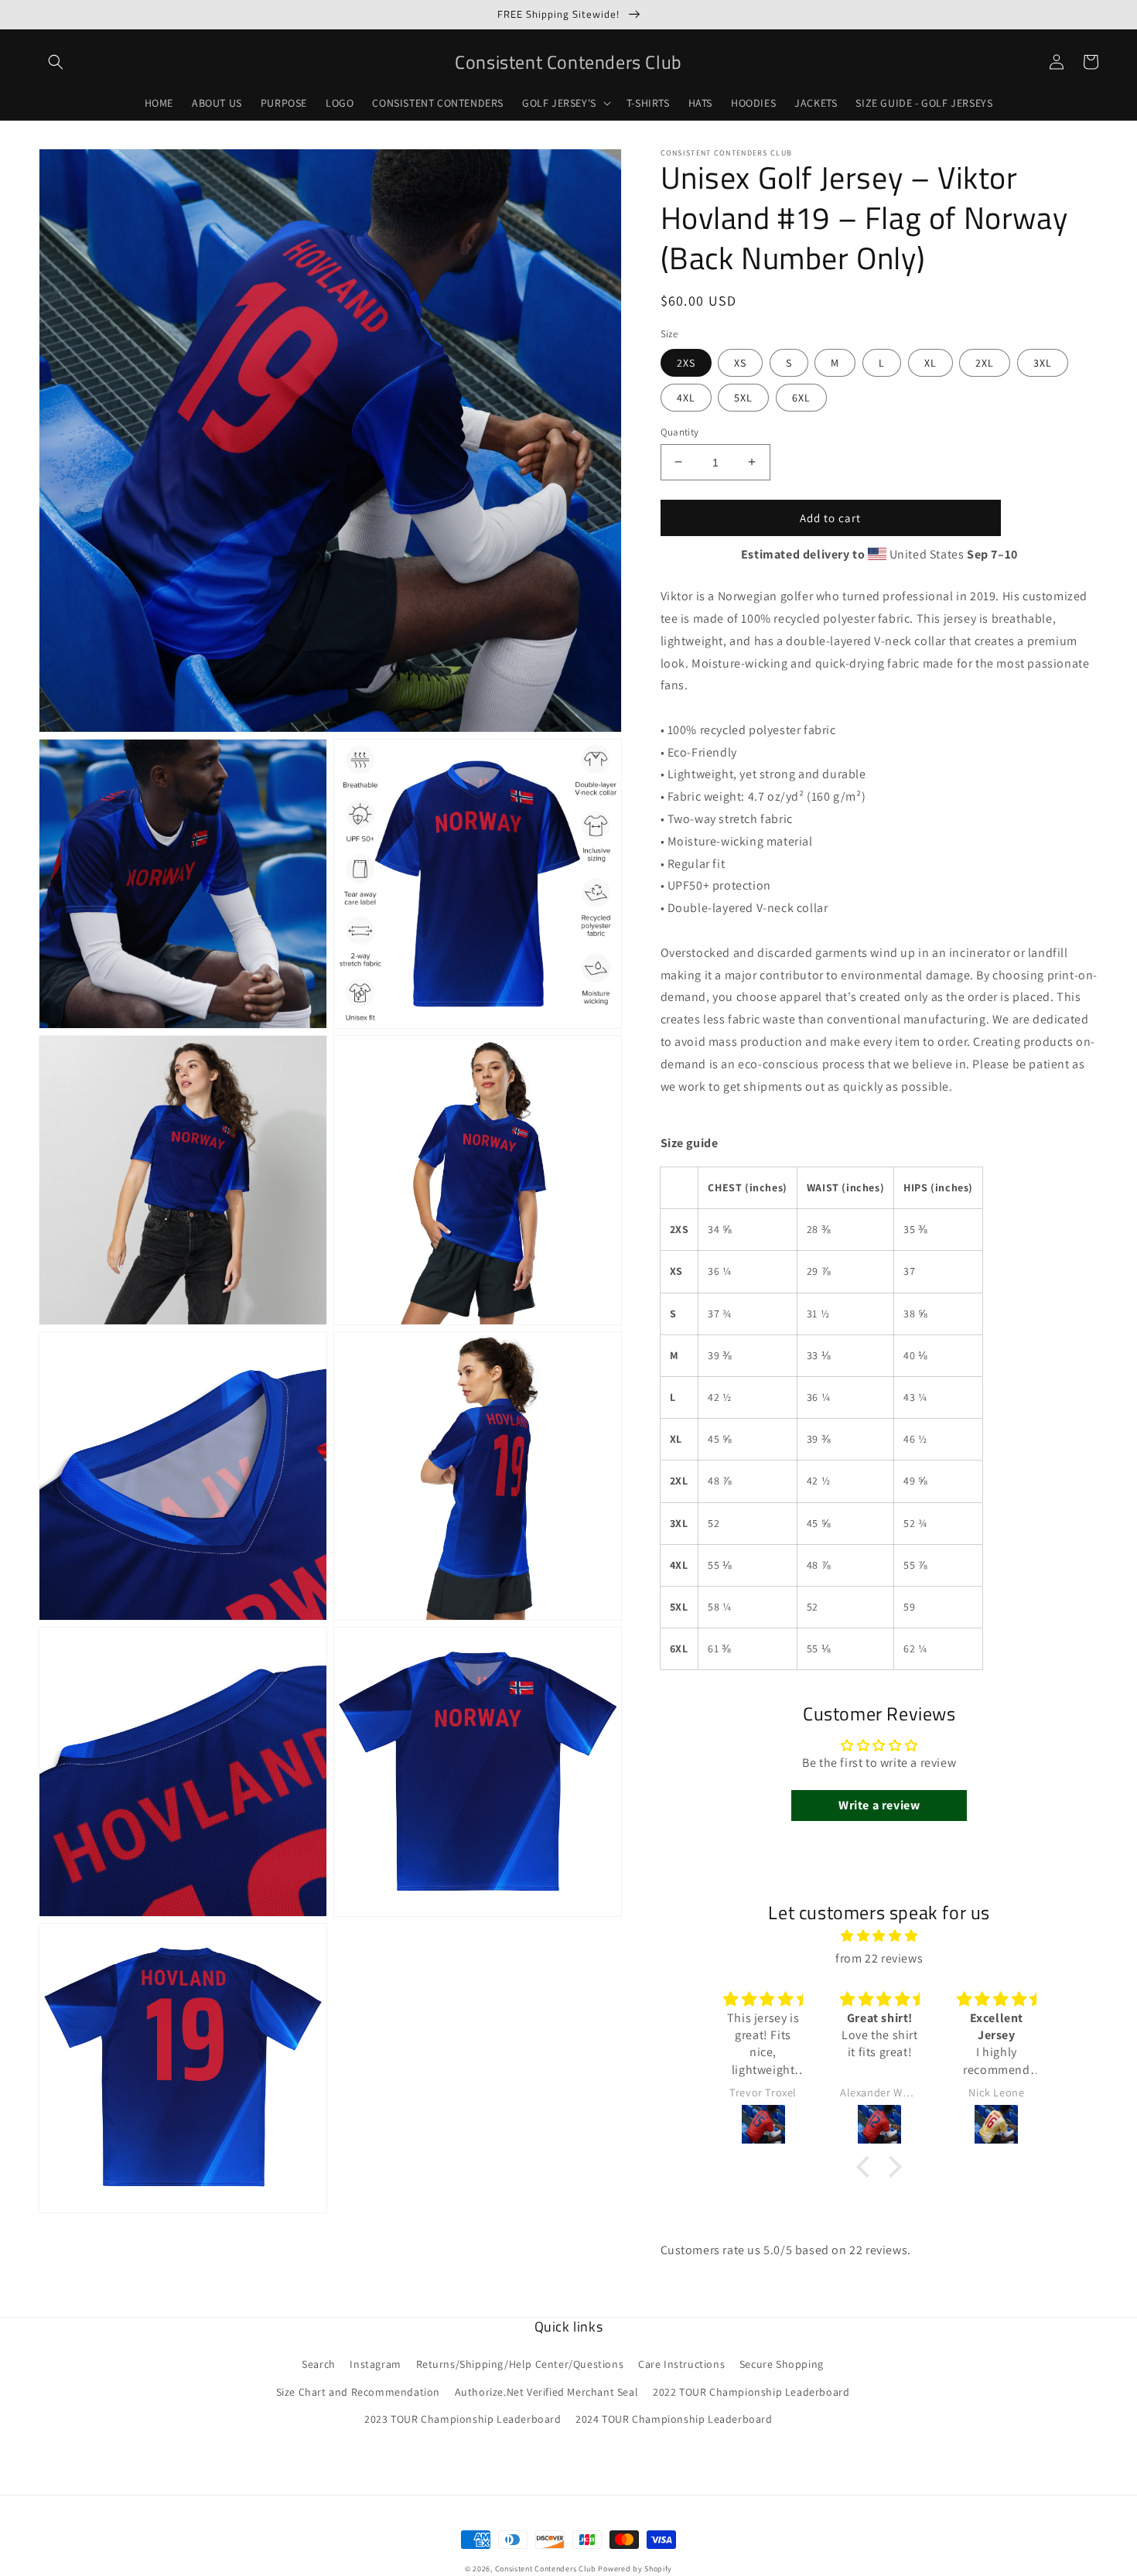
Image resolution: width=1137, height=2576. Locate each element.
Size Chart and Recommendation (358, 2392)
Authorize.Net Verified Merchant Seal (547, 2392)
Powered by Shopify (635, 2569)
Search (319, 2364)
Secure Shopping (782, 2364)
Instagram (375, 2364)
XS (740, 362)
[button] (56, 62)
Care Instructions (681, 2364)
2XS (686, 362)
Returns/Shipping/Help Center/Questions (520, 2364)
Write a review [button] (879, 1805)
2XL (985, 362)
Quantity (680, 431)
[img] (879, 1936)
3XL (1043, 362)
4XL (686, 397)
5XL (743, 397)
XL (930, 362)
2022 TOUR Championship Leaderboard (751, 2392)
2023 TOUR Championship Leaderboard (463, 2419)
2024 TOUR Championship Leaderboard (674, 2419)
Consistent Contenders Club (546, 2569)
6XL (801, 397)
